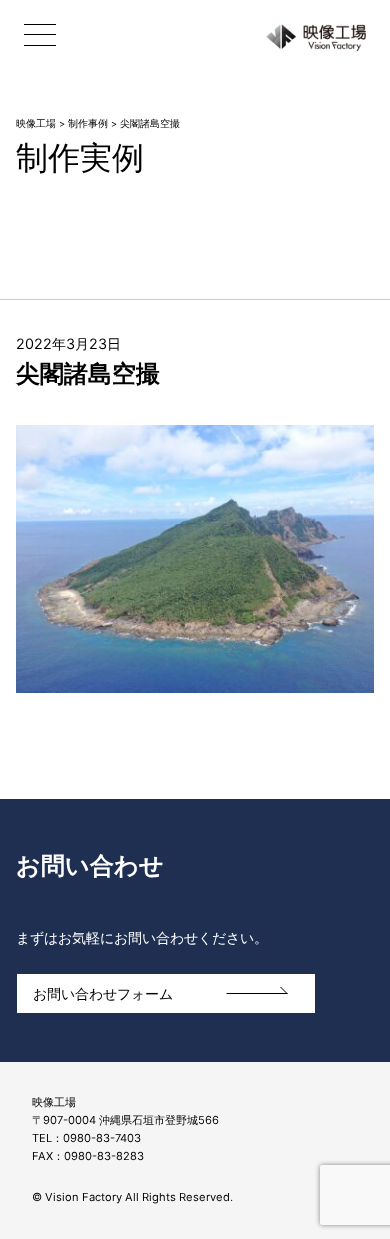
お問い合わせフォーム (103, 993)
